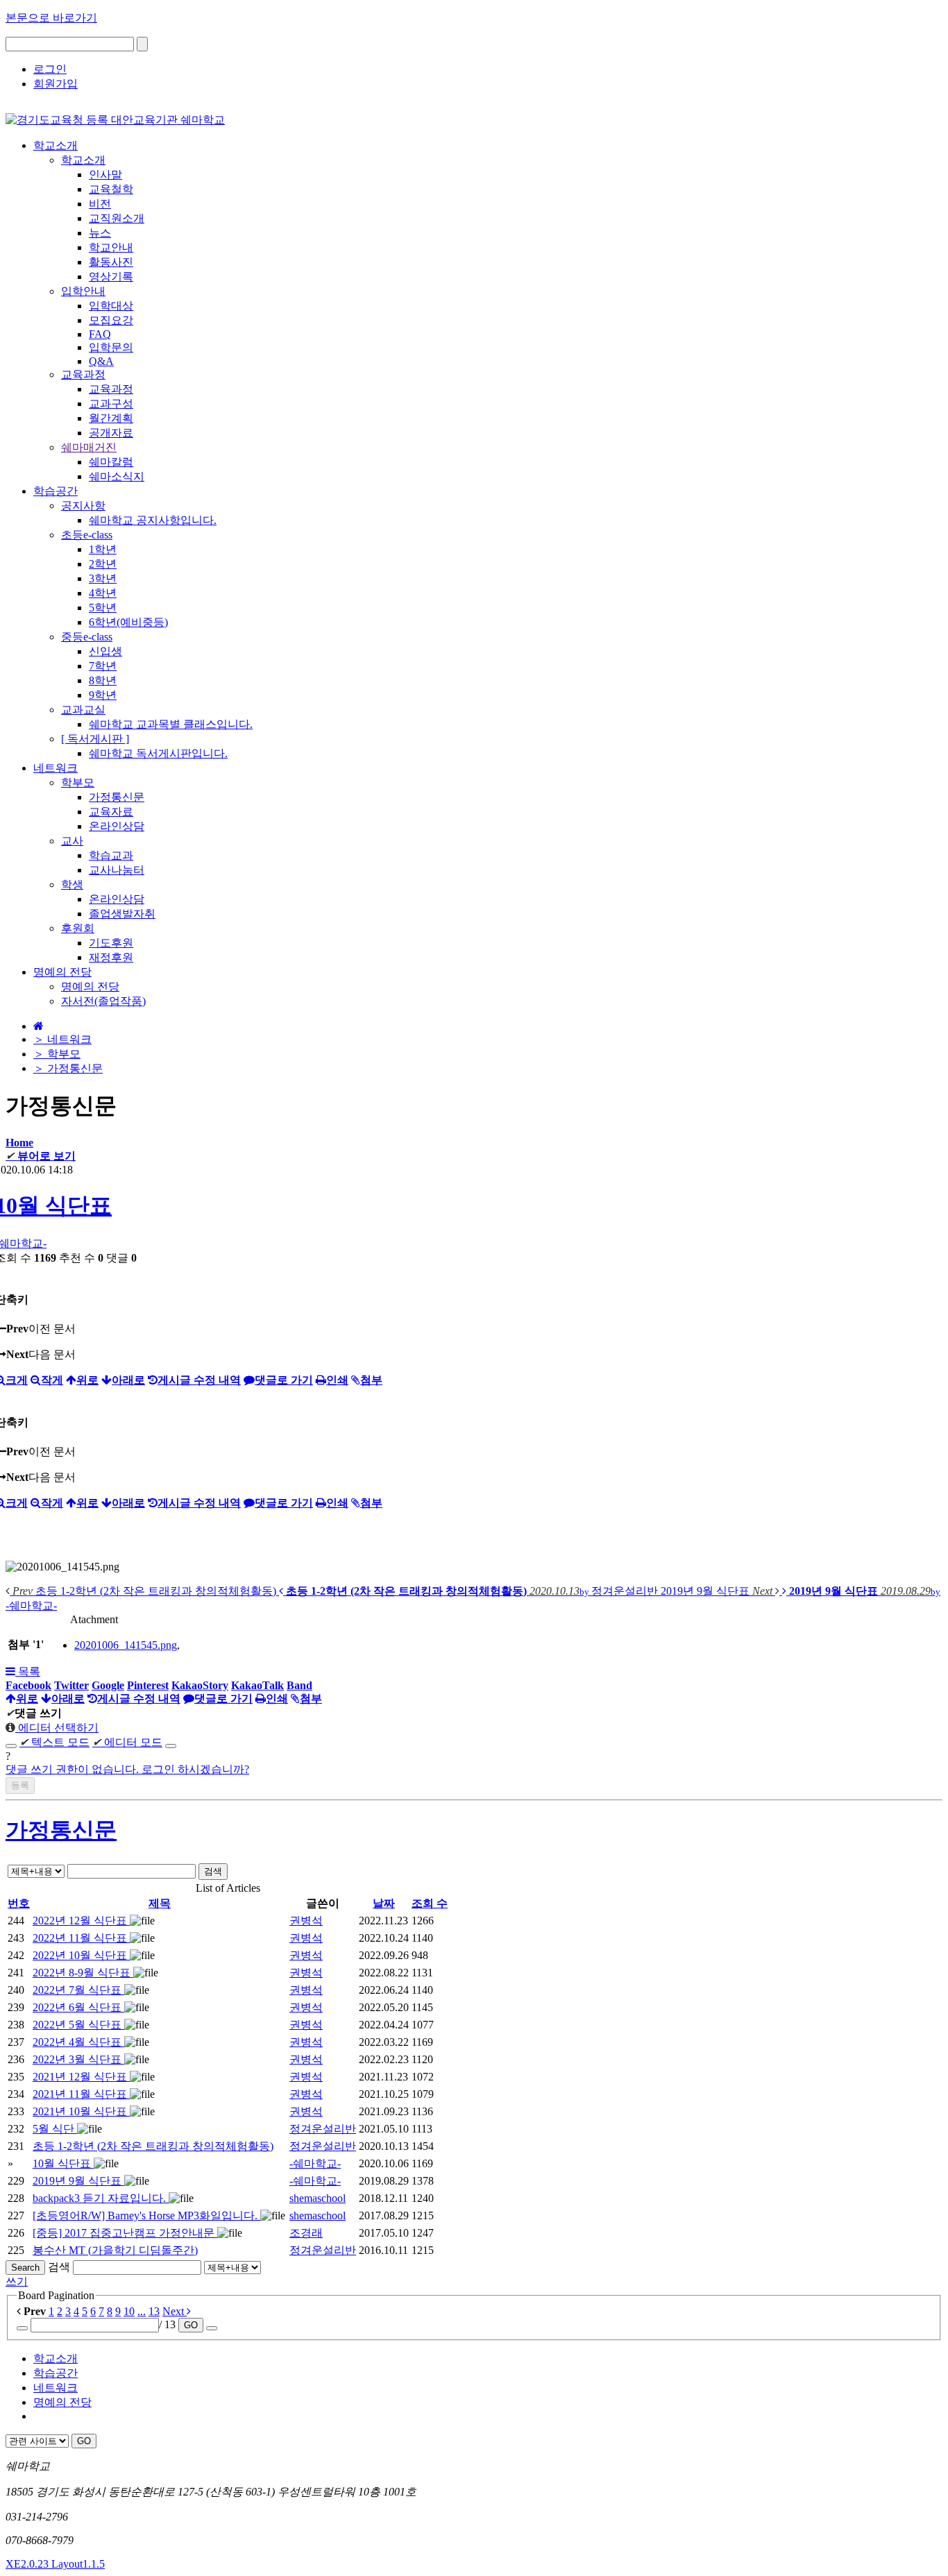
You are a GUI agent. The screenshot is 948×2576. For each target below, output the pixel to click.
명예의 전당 (90, 986)
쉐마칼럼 (111, 462)
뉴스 (100, 233)
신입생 (105, 651)
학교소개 (83, 160)
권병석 (306, 1921)
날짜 (384, 1903)
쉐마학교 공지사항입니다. (153, 520)
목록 (28, 1671)
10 (129, 2311)
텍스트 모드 (54, 1742)
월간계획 (111, 418)
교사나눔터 (117, 870)
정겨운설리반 (323, 2129)
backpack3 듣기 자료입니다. (101, 2198)
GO (191, 2325)
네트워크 (56, 2388)
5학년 (103, 608)
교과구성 (111, 404)
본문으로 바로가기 (51, 18)
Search (25, 2268)
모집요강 (111, 320)
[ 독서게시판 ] (95, 739)
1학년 (103, 549)
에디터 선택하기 (57, 1728)
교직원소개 (117, 218)
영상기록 (111, 277)
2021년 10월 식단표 (81, 2111)
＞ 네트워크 (62, 1039)
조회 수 (430, 1903)
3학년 (103, 578)
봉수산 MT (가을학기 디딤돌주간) (115, 2250)
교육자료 (111, 812)
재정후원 (111, 957)
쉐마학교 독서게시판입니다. (158, 753)
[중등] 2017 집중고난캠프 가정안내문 (125, 2233)
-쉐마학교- (315, 2163)
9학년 (103, 695)
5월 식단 (55, 2129)
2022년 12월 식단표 (81, 1921)
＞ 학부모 (57, 1054)
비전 (100, 204)
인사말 (105, 175)
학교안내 (111, 247)
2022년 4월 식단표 (78, 2042)
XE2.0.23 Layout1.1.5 (55, 2564)
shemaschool (318, 2198)
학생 (72, 884)
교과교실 (83, 710)
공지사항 (83, 506)
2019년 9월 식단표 (78, 2181)
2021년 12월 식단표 (81, 2077)
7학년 (103, 666)
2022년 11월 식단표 (81, 1938)
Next (175, 2311)
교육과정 (83, 374)
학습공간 (56, 2373)
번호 (19, 1903)
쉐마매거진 (89, 447)
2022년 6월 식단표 (78, 2007)
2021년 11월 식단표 (81, 2094)
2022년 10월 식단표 (81, 1955)
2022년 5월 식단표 (78, 2025)
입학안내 (83, 291)
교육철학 (111, 189)
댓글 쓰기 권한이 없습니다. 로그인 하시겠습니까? (127, 1769)
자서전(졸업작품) (103, 1001)
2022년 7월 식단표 (78, 1990)
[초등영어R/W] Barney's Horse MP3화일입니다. (146, 2215)
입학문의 (111, 347)
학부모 (78, 782)
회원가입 (56, 84)
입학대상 (111, 306)
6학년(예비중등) (128, 622)
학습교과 (111, 855)
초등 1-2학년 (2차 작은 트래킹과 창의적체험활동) (153, 2146)
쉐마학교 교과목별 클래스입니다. (171, 724)
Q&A (101, 361)
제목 (160, 1903)
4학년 (103, 593)
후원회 (78, 928)
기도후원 (111, 943)
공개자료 (111, 433)
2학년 (103, 564)
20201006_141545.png (126, 1645)
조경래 (306, 2233)
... (142, 2311)
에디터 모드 (127, 1742)
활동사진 (111, 262)
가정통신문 (117, 797)
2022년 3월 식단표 (78, 2059)
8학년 (103, 680)
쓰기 (17, 2281)
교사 (72, 841)
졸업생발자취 (122, 914)
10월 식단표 (63, 2163)
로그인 (50, 69)
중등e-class (87, 637)
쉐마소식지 (117, 476)
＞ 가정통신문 (68, 1068)
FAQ (100, 334)
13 (154, 2311)
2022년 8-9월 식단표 (83, 1973)
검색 (213, 1871)
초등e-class (87, 535)
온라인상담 (117, 826)
